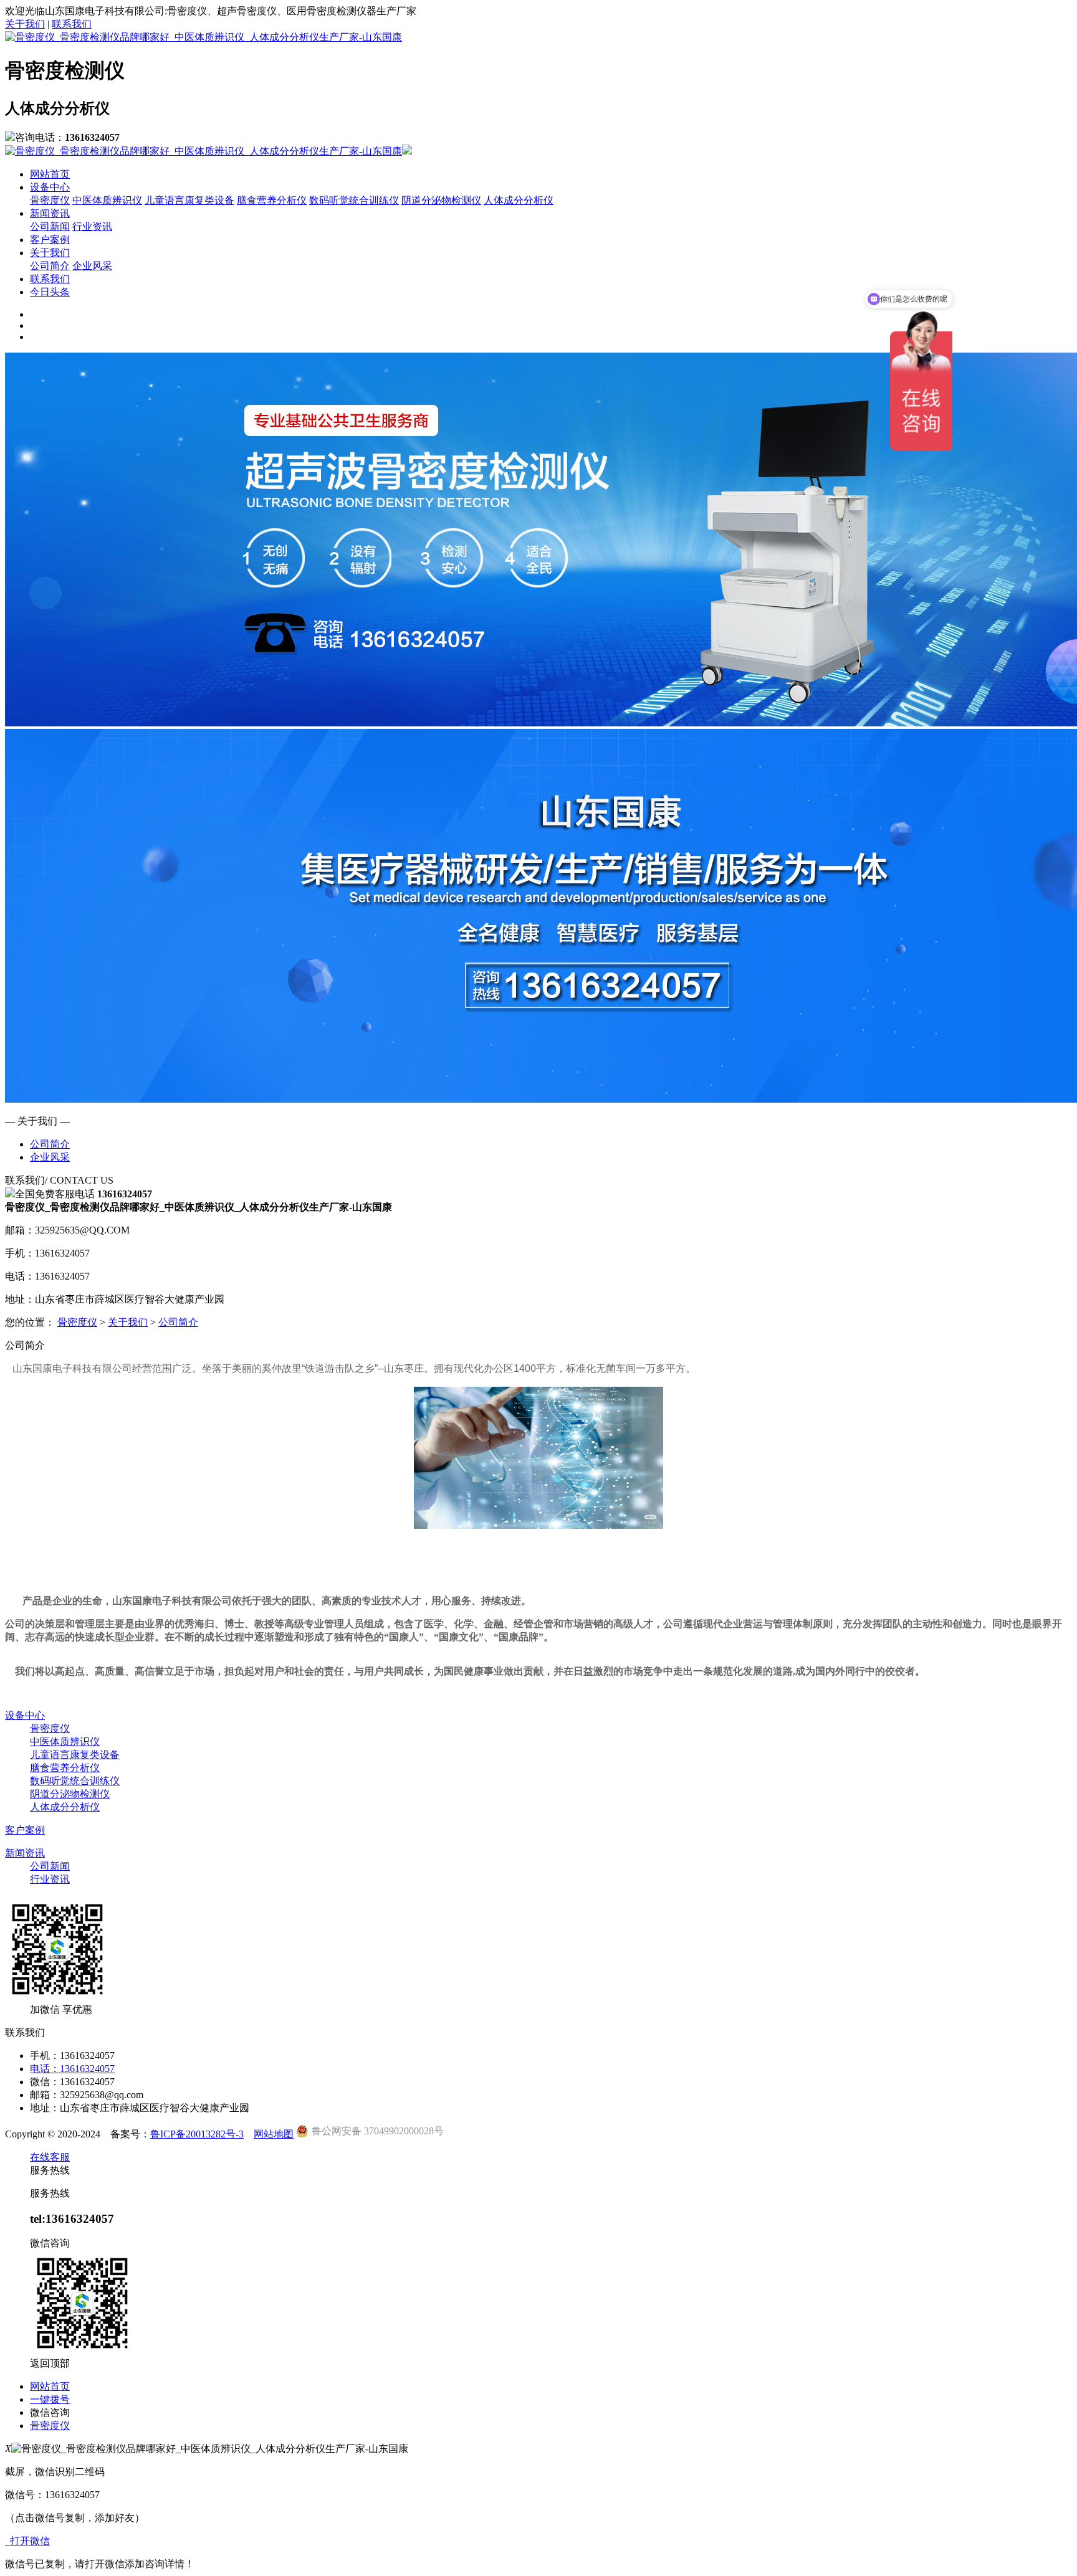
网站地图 (274, 2134)
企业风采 (92, 266)
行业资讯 (92, 226)
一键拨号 (50, 2399)
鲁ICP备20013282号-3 (197, 2134)
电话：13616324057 (72, 2069)
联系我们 (72, 24)
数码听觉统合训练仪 (354, 200)
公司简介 (50, 266)
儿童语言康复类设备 (189, 200)
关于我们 (25, 24)
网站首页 (50, 174)
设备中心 (50, 187)
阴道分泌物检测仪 (441, 200)
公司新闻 (50, 226)
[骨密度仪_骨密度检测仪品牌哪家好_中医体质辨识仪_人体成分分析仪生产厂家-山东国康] (203, 37)
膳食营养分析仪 (272, 200)
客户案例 (50, 240)
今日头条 (50, 292)
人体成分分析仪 (519, 200)
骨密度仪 (50, 200)
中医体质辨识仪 (107, 200)
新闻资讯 (50, 213)
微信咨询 (50, 2412)
